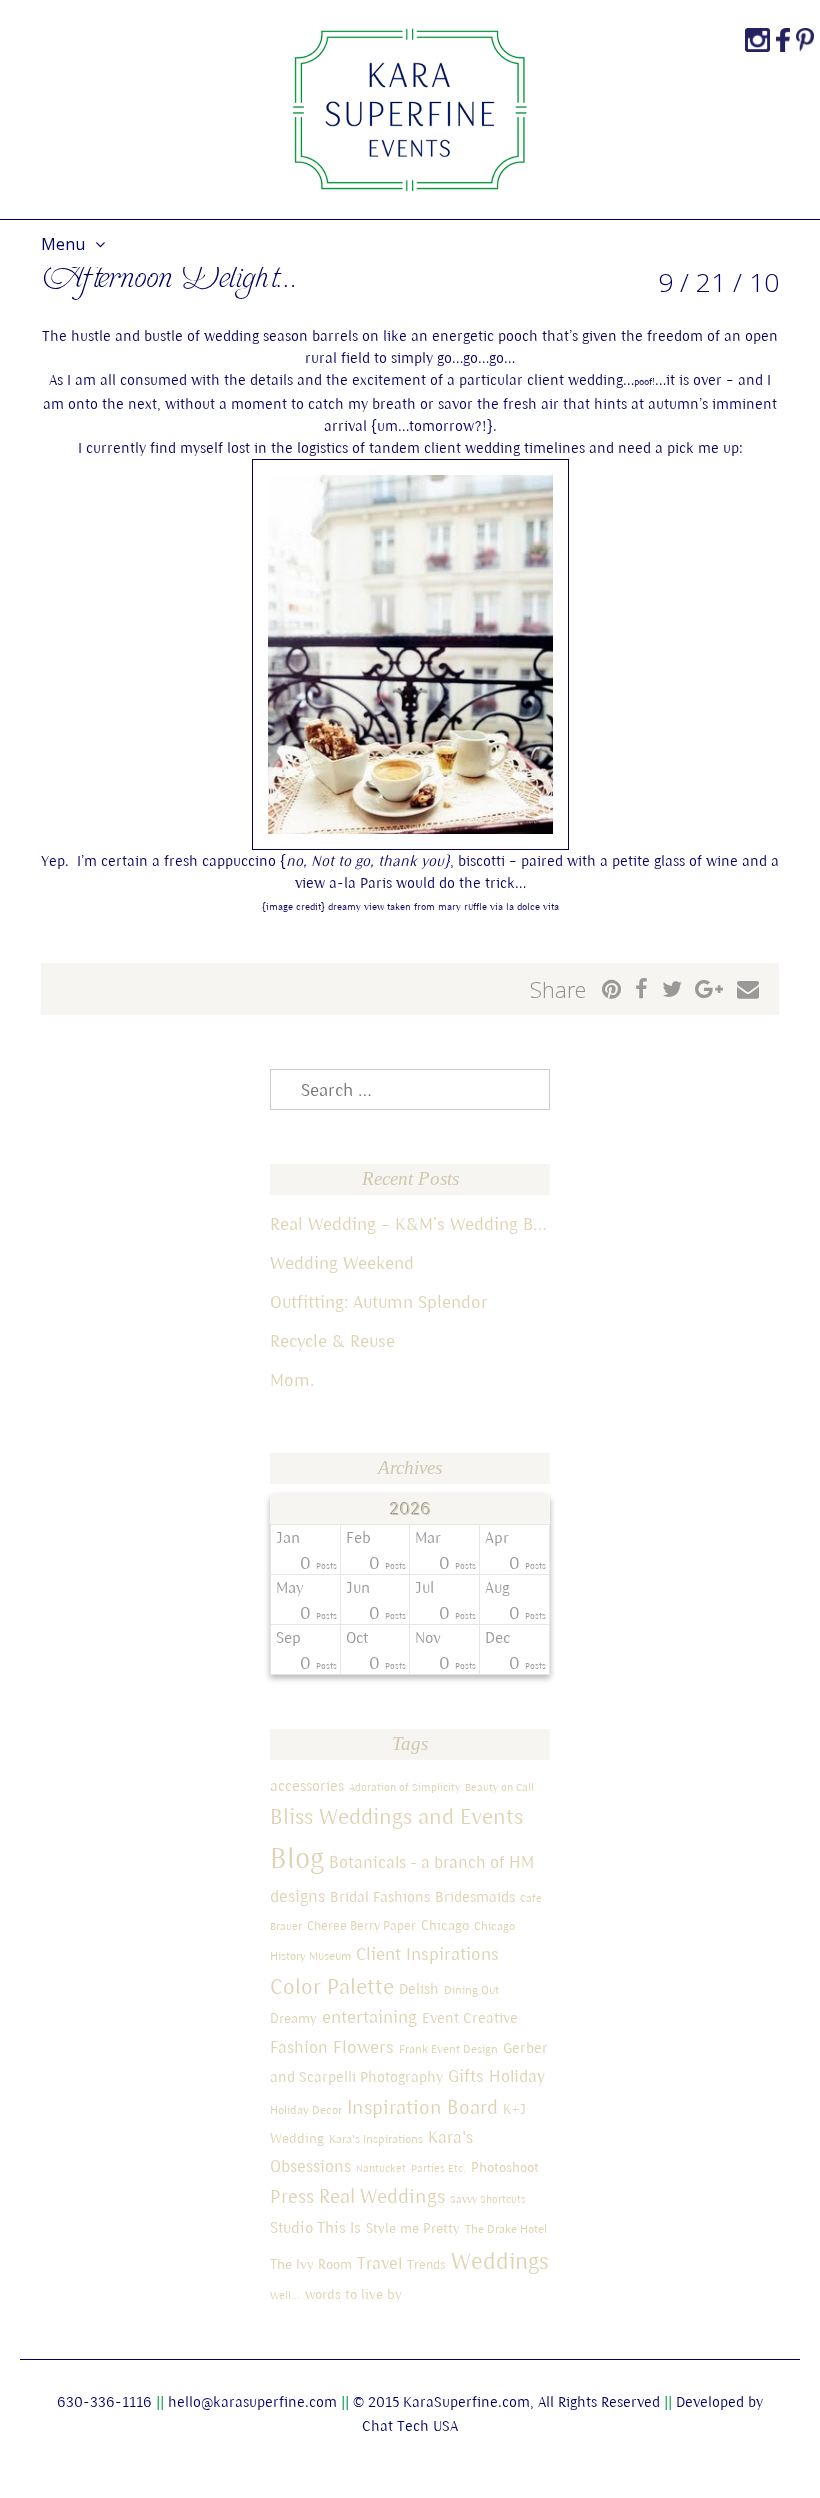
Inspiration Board (422, 2106)
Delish (419, 1988)
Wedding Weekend (342, 1262)
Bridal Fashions (380, 1896)
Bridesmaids (475, 1896)
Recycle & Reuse (332, 1340)
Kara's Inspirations (376, 2138)
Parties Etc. (438, 2168)
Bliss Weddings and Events (396, 1816)
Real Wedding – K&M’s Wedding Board (410, 1223)
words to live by (353, 2294)
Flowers (363, 2046)
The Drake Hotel (506, 2228)
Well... (285, 2295)
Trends (426, 2264)
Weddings (500, 2260)
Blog (297, 1858)
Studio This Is (315, 2227)
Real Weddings (382, 2195)
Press (292, 2196)
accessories (307, 1785)
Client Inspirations (427, 1953)
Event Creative (470, 2017)
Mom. (292, 1379)
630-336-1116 (104, 2401)
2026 (410, 1508)
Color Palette (332, 1986)
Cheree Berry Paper (361, 1925)
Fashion (299, 2047)
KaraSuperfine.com (466, 2401)
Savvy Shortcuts (488, 2199)
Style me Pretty (413, 2228)
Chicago (445, 1925)
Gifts (466, 2075)
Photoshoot (505, 2167)
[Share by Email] (748, 989)
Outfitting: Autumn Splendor (379, 1301)
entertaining (369, 2016)
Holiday (517, 2076)
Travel (379, 2263)
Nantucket (381, 2168)
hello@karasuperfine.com (252, 2401)
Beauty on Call (499, 1787)
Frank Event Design (448, 2048)
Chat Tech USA (410, 2425)
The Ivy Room (311, 2264)
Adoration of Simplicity (404, 1787)
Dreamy (293, 2018)
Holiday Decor (306, 2109)
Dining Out (471, 1989)
